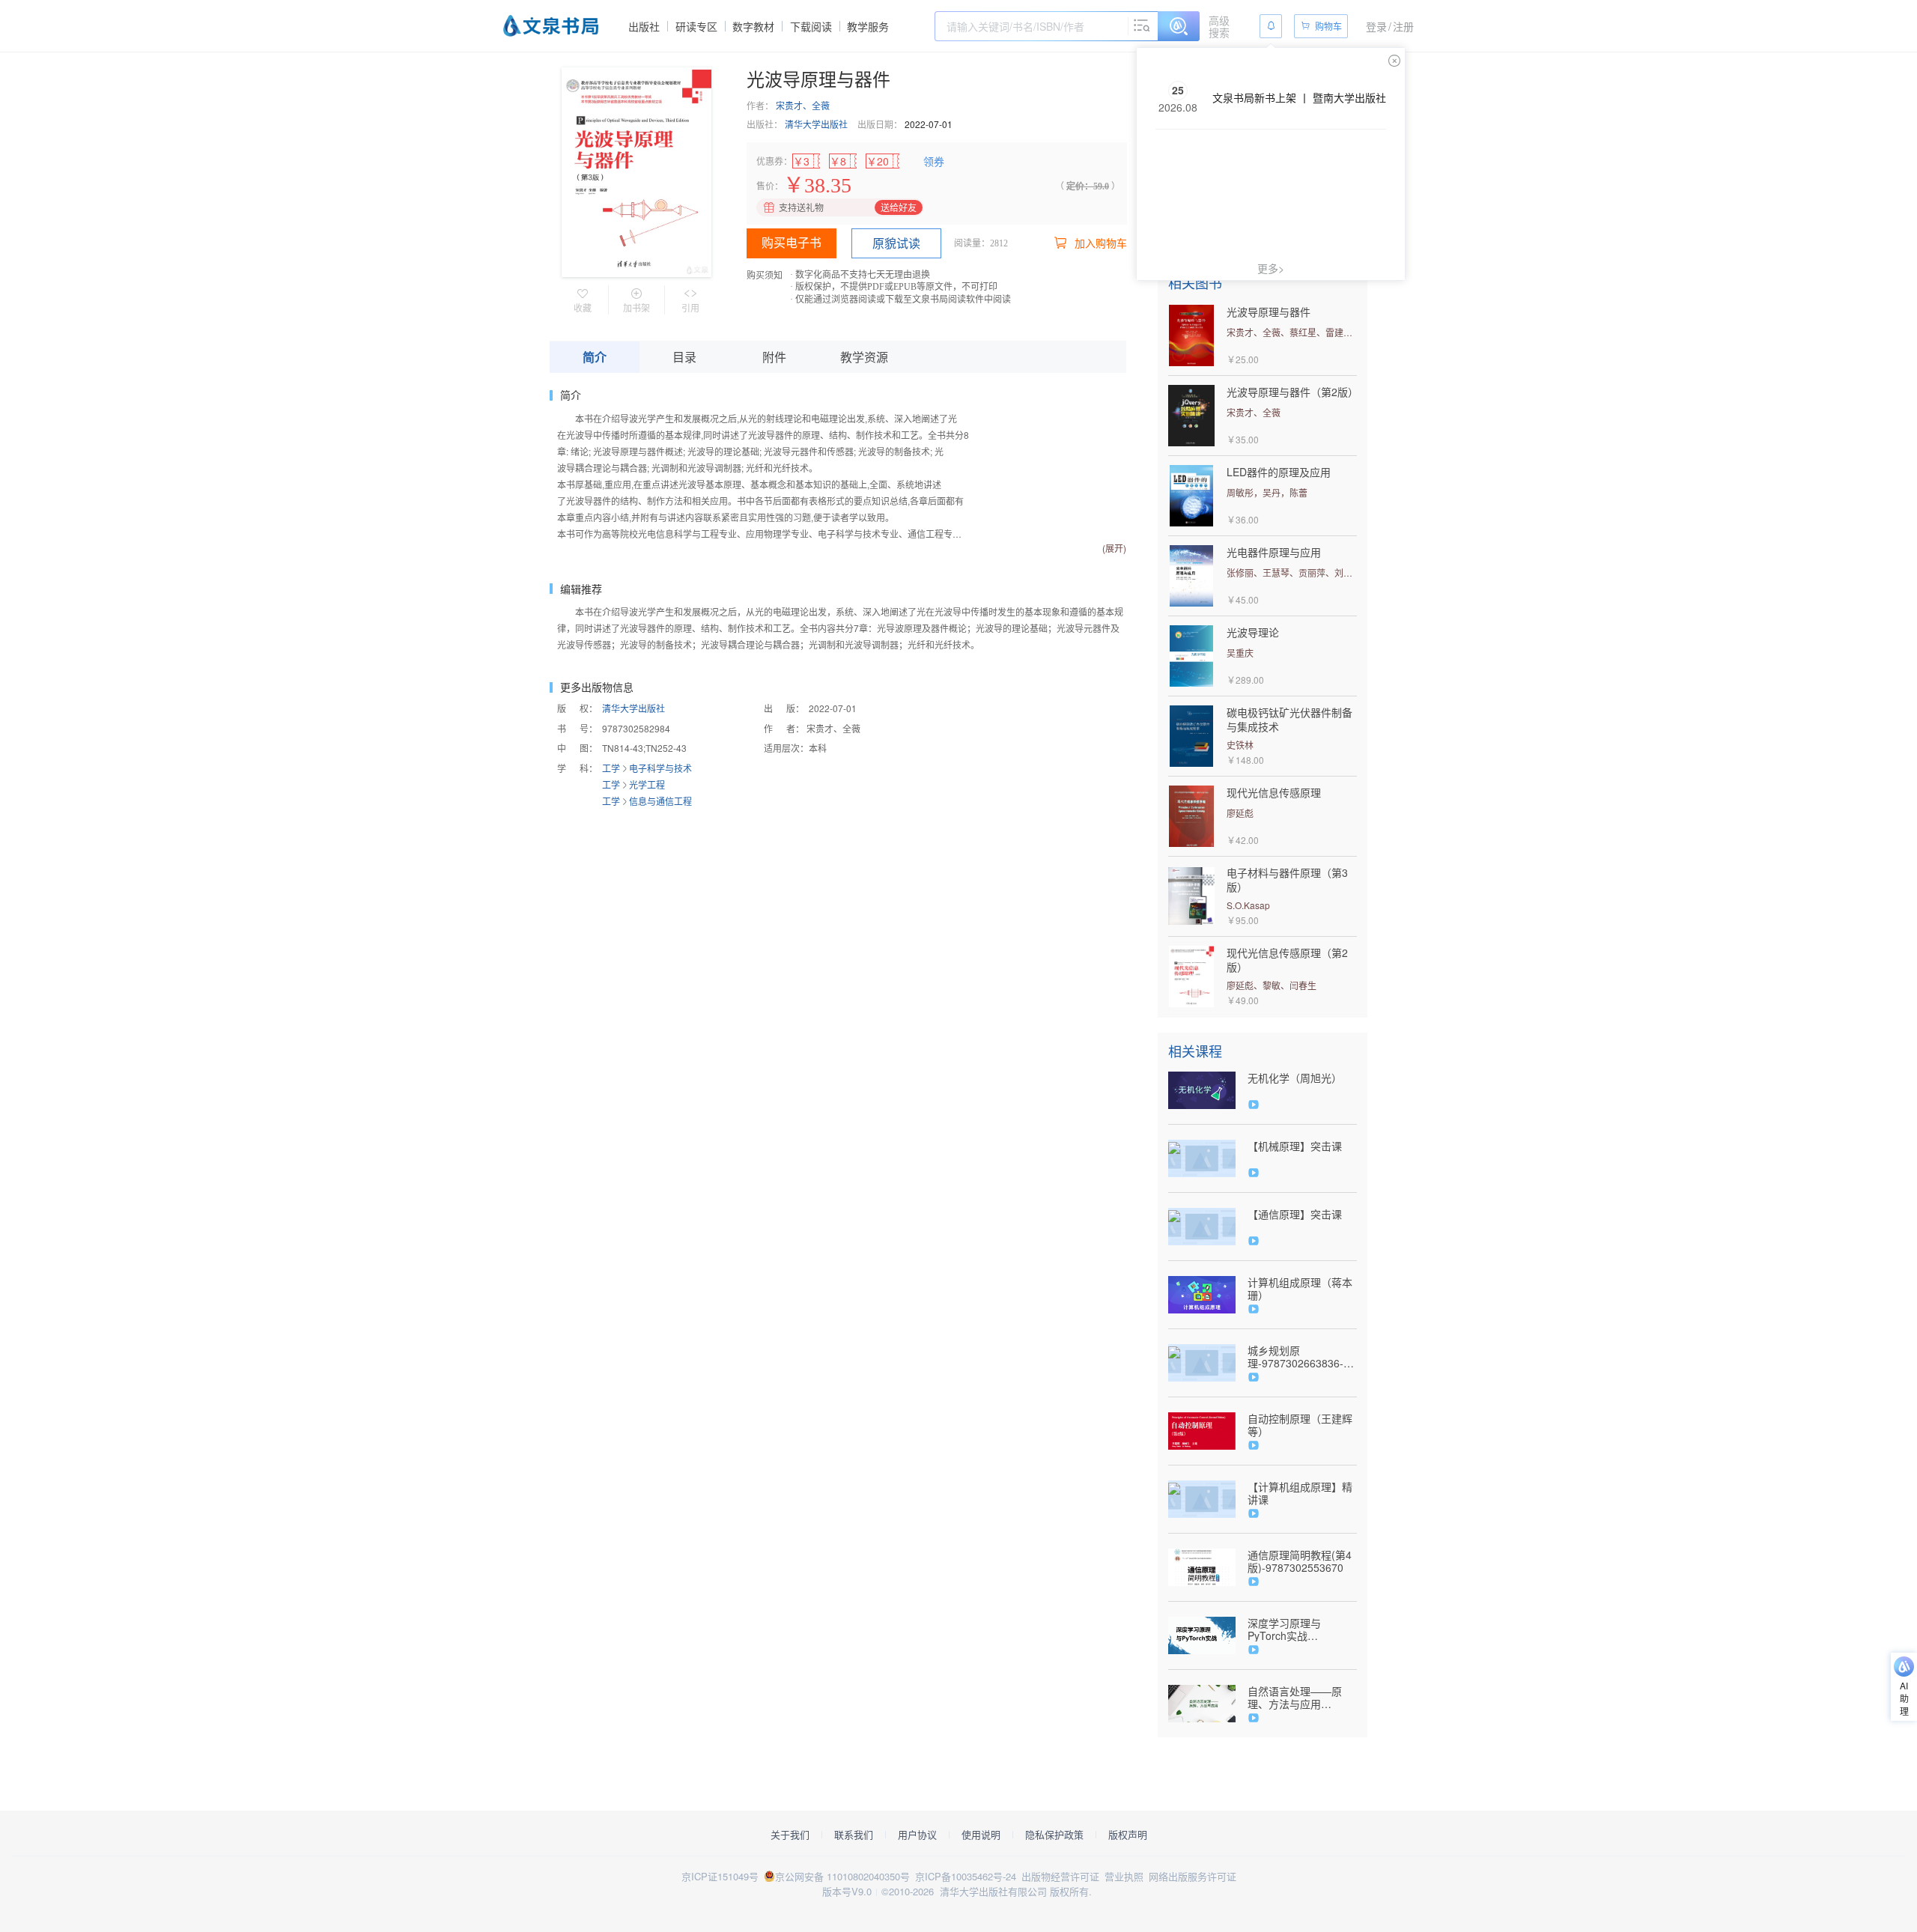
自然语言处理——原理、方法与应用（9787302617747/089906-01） (1302, 1698)
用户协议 (917, 1835)
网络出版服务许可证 (1193, 1876)
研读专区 (696, 26)
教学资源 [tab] (864, 357)
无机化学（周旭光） (1295, 1078)
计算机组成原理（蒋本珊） (1300, 1289)
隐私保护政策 (1054, 1835)
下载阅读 (811, 26)
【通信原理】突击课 (1295, 1214)
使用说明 (981, 1835)
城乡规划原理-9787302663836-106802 (1295, 1357)
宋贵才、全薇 (803, 105)
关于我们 (790, 1835)
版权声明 (1128, 1835)
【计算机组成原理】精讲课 (1300, 1493)
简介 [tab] (595, 357)
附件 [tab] (774, 357)
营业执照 (1124, 1876)
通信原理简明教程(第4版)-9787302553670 (1300, 1561)
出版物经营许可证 (1060, 1876)
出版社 (644, 26)
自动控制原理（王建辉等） (1300, 1425)
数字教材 (753, 26)
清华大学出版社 (816, 124)
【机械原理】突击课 (1295, 1146)
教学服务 (868, 26)
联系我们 (854, 1835)
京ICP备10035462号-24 (966, 1876)
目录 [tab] (684, 357)
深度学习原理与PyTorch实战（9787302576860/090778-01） (1302, 1629)
